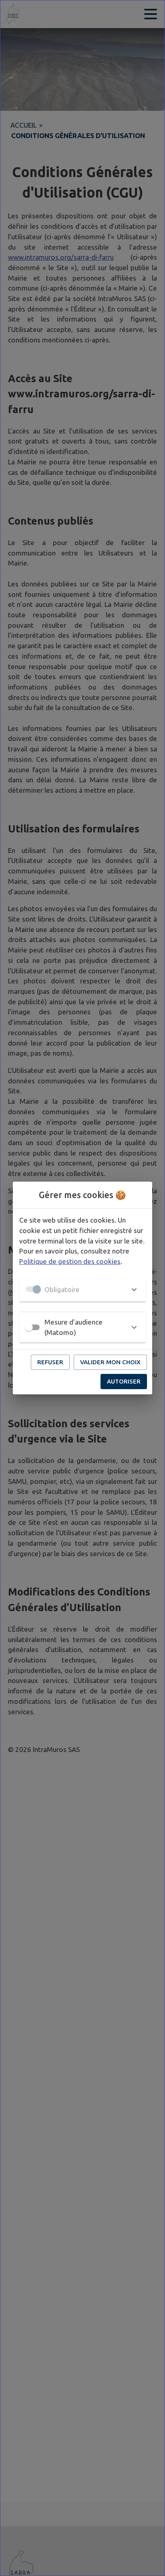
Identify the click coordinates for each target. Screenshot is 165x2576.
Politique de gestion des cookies (70, 1261)
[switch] (29, 1327)
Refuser (50, 1362)
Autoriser (124, 1381)
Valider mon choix (110, 1362)
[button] (82, 1289)
